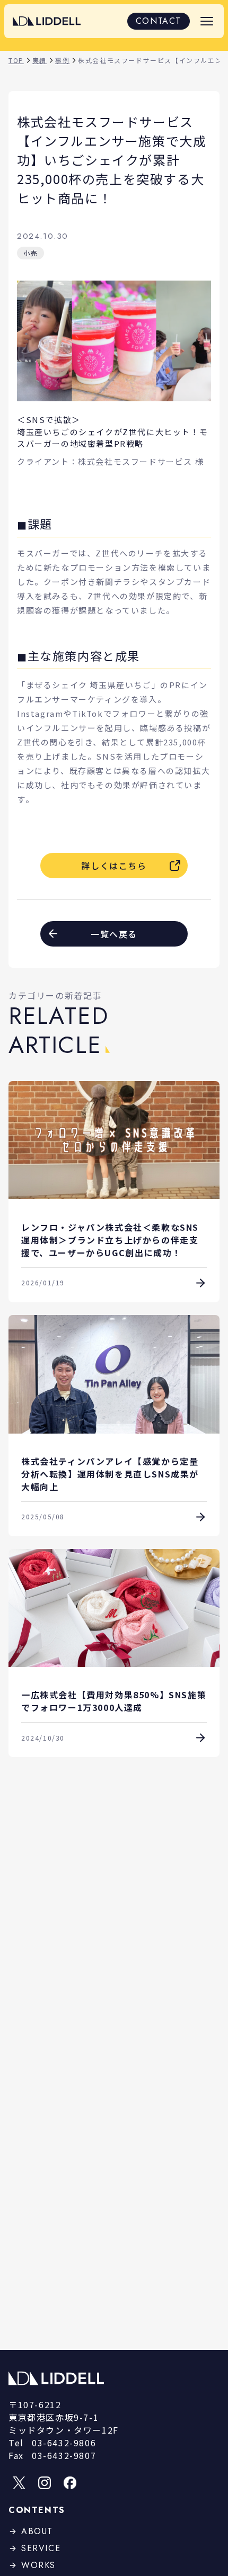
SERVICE (41, 2548)
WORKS (38, 2565)
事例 (62, 60)
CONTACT (159, 21)
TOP (16, 60)
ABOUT (37, 2531)
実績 (40, 60)
